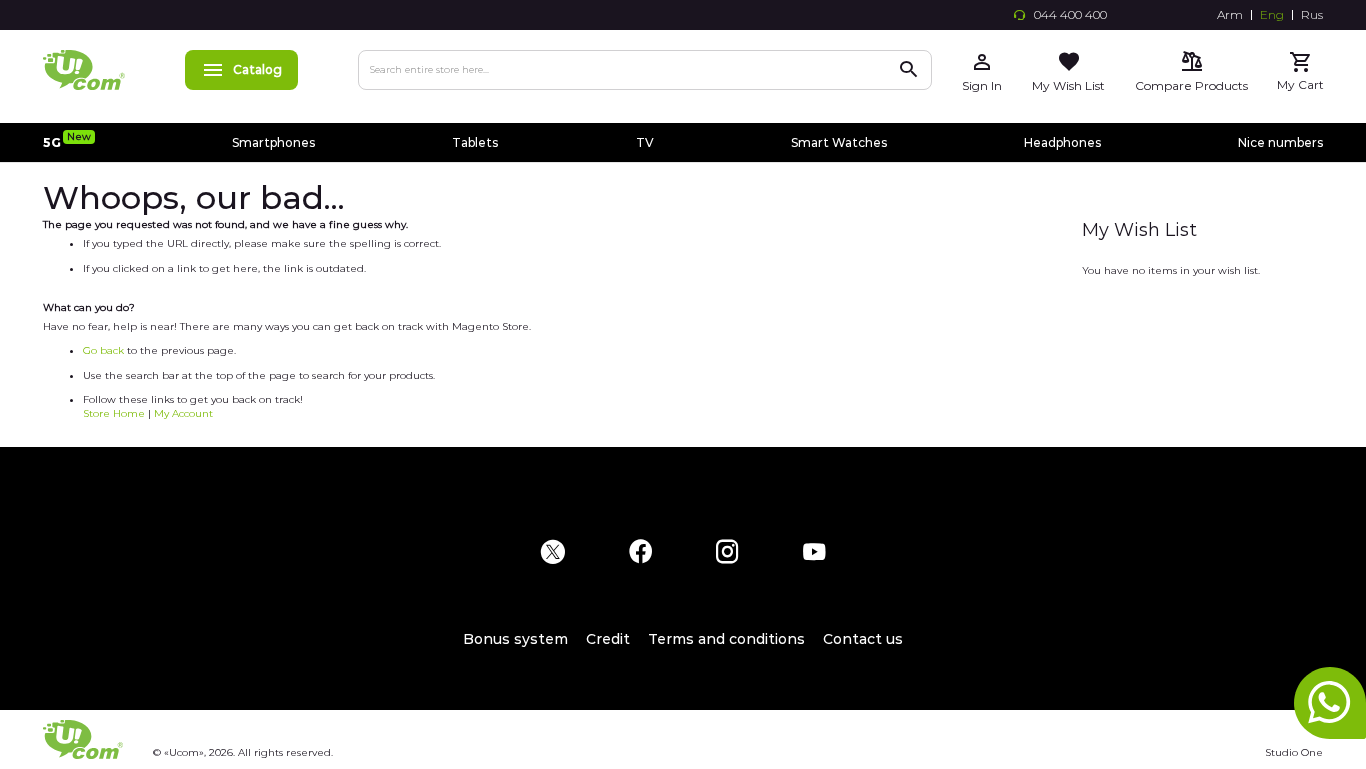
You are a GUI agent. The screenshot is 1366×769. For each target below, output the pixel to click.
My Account (183, 413)
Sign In (982, 85)
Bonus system (515, 639)
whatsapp (1330, 703)
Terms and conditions (726, 639)
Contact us (863, 639)
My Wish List (1068, 85)
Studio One (1294, 752)
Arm (1230, 15)
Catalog (257, 69)
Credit (608, 639)
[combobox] (645, 70)
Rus (1312, 15)
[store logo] (84, 70)
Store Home (114, 413)
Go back (103, 350)
